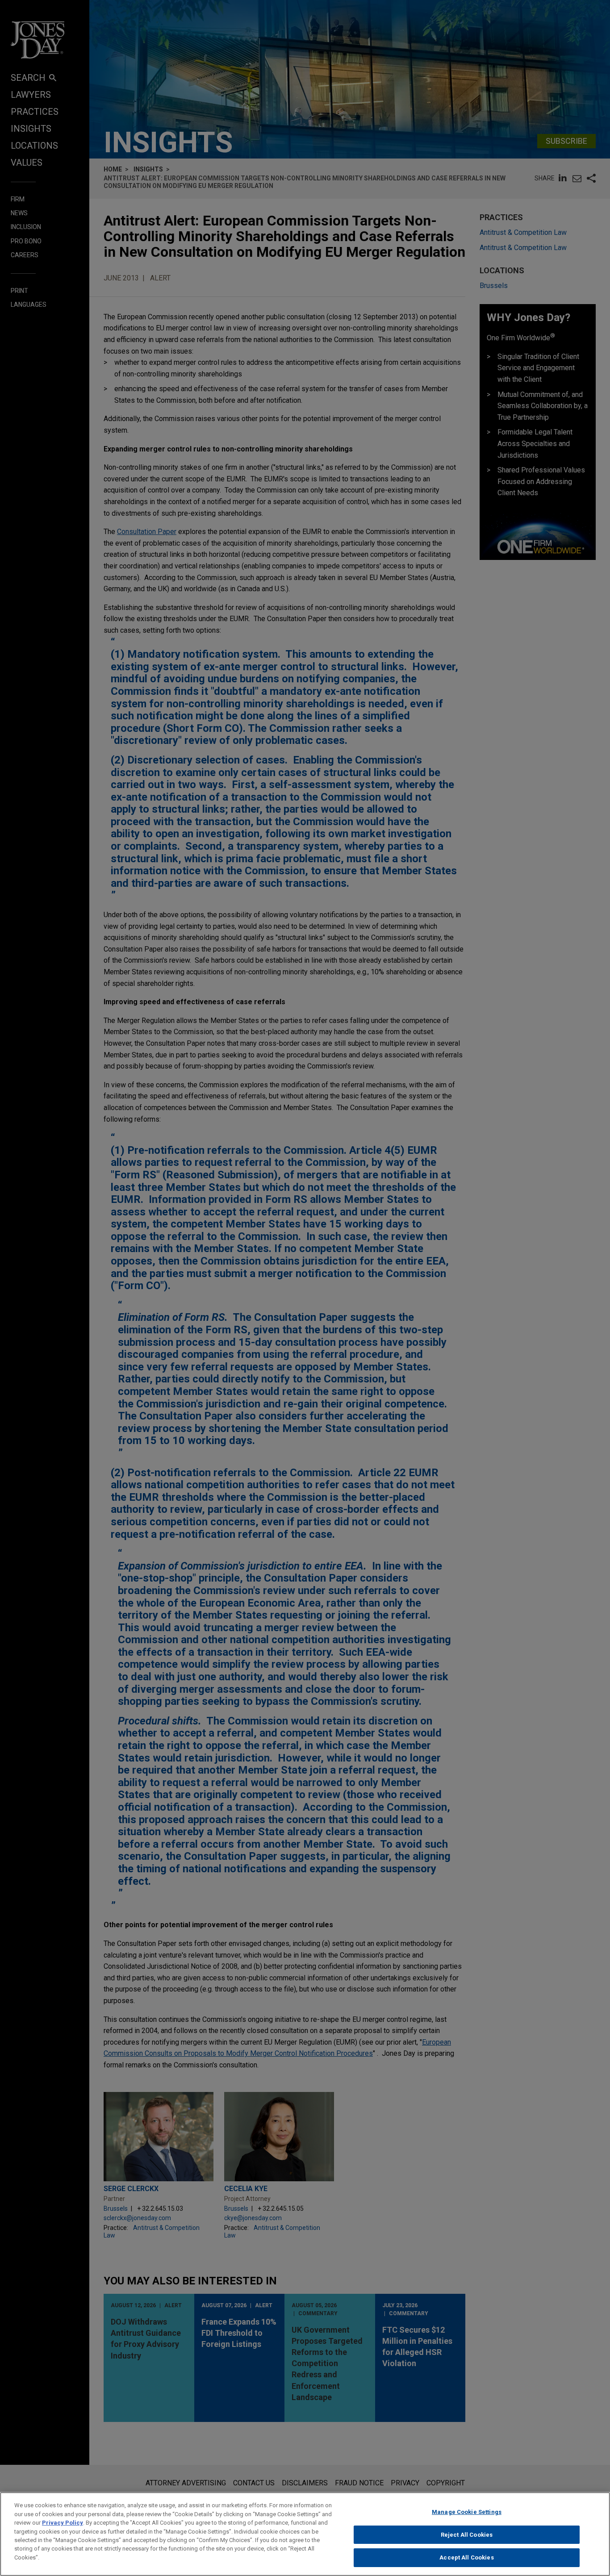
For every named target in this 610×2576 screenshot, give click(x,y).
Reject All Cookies (467, 2535)
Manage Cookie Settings (467, 2512)
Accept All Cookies (466, 2557)
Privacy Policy (63, 2523)
